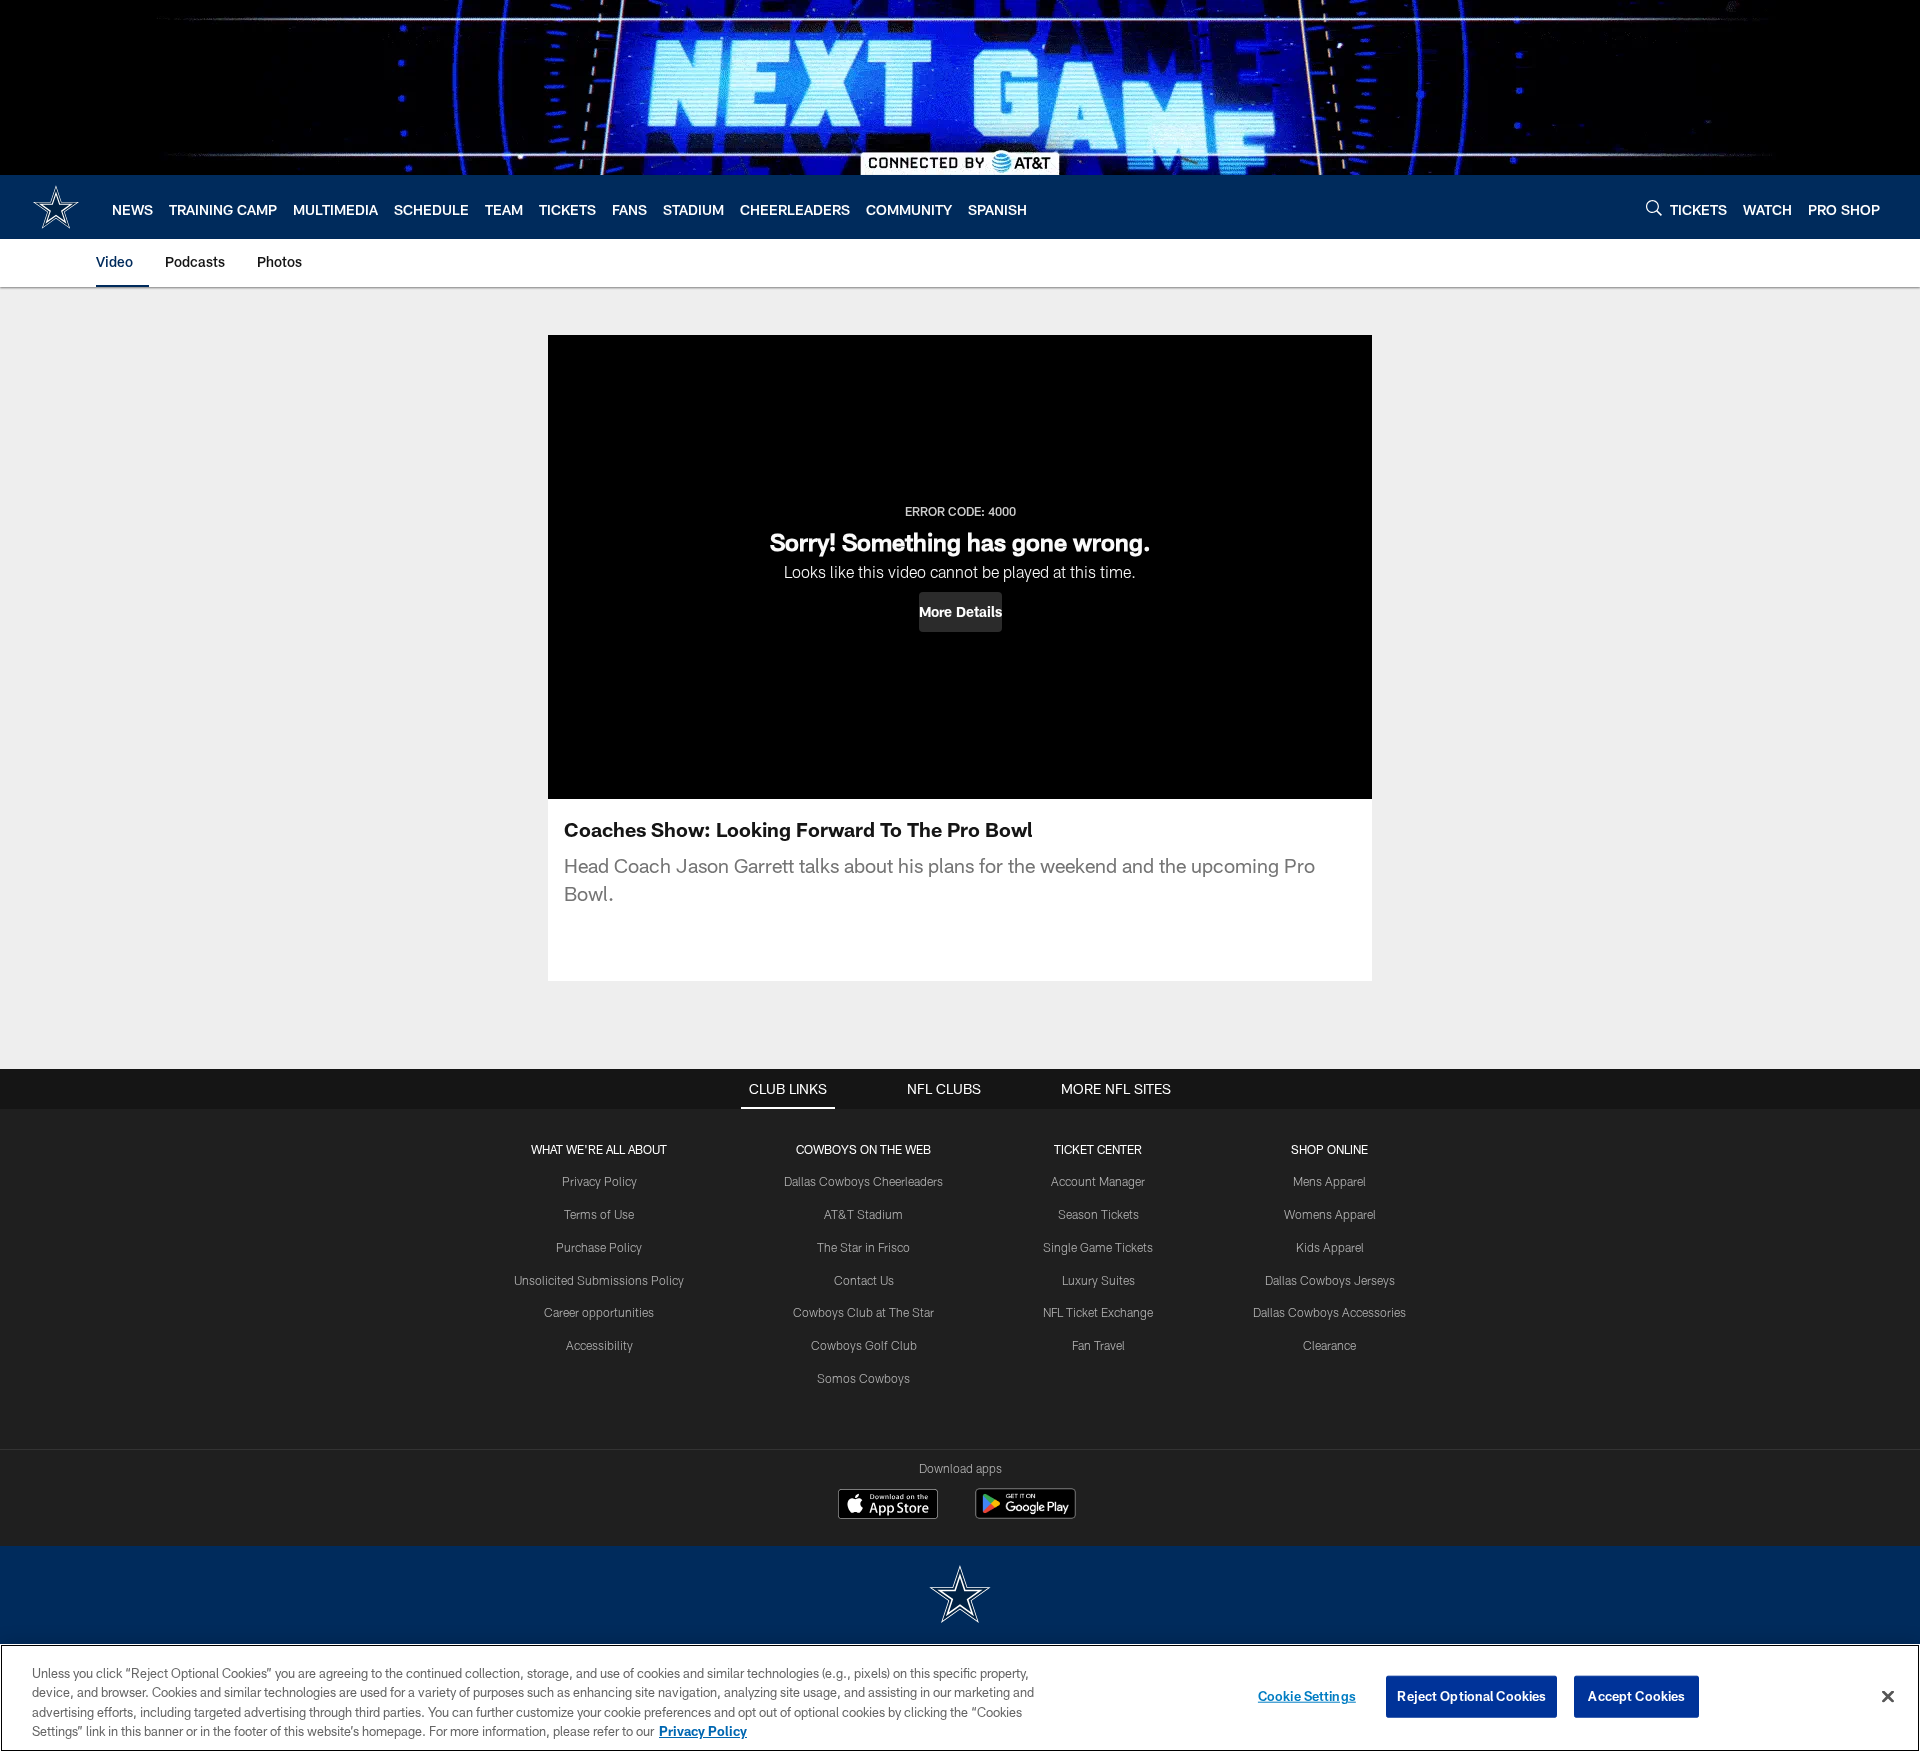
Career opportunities (599, 1312)
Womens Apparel (1330, 1214)
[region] (960, 1698)
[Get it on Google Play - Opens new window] (1025, 1513)
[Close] (1888, 1696)
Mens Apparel (1329, 1181)
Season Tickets (1098, 1214)
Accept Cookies (1636, 1696)
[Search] (1654, 207)
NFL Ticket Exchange (1098, 1312)
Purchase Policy (599, 1247)
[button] (960, 612)
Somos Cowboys (863, 1378)
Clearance (1329, 1345)
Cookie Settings (1307, 1696)
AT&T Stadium (863, 1214)
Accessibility (599, 1345)
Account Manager (1098, 1181)
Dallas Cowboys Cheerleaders (863, 1181)
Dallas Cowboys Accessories (1329, 1312)
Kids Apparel (1330, 1247)
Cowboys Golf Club (864, 1345)
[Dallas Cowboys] (960, 1596)
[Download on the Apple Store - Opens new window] (888, 1506)
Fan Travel (1098, 1345)
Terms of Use (599, 1214)
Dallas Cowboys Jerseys (1330, 1280)
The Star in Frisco (863, 1247)
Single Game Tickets (1098, 1247)
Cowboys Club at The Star (863, 1312)
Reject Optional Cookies (1471, 1696)
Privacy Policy (599, 1181)
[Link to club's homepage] (56, 207)
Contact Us (864, 1280)
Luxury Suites (1098, 1280)
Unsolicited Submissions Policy (599, 1280)
